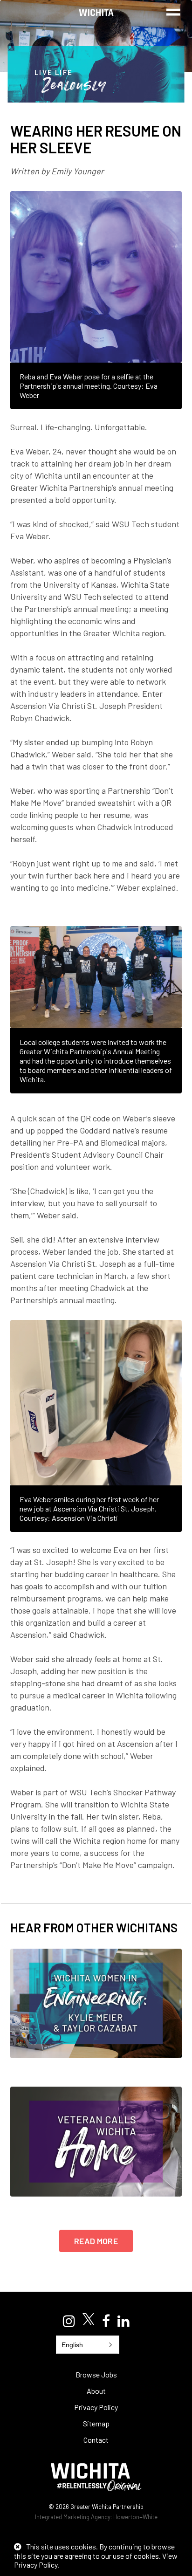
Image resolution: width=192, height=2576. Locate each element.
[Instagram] (69, 2321)
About (96, 2391)
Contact (96, 2440)
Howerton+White (135, 2517)
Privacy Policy (96, 2407)
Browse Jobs (96, 2374)
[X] (89, 2320)
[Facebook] (106, 2321)
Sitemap (96, 2423)
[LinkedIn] (123, 2321)
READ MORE (96, 2241)
